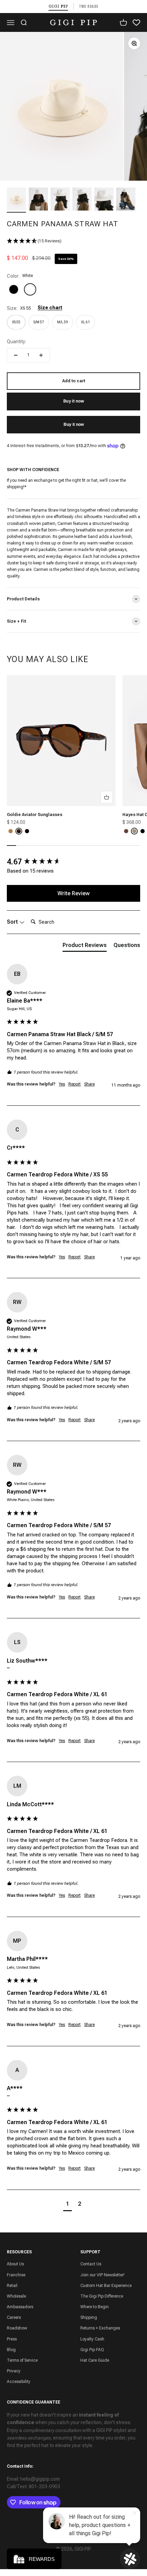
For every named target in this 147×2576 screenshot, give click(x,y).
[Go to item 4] (82, 200)
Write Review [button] (73, 893)
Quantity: (16, 342)
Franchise (16, 2275)
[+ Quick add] (107, 797)
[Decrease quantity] (16, 355)
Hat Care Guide (95, 2360)
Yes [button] (62, 1084)
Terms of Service (22, 2360)
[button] (73, 241)
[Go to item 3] (60, 200)
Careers (14, 2317)
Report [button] (75, 1084)
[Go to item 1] (16, 200)
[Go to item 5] (104, 200)
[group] (73, 862)
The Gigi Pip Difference (102, 2296)
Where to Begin (95, 2307)
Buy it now (74, 424)
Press (12, 2339)
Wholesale (16, 2296)
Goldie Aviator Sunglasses (35, 815)
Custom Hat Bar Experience (106, 2286)
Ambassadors (20, 2307)
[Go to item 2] (38, 200)
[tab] (85, 947)
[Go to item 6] (126, 200)
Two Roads (89, 6)
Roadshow (17, 2328)
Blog (11, 2350)
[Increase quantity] (41, 355)
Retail (12, 2286)
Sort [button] (13, 922)
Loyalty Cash (92, 2339)
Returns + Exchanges (100, 2328)
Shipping (89, 2317)
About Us (15, 2264)
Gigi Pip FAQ (92, 2350)
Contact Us (91, 2264)
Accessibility (19, 2382)
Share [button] (89, 1084)
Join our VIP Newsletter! (102, 2275)
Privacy (14, 2371)
